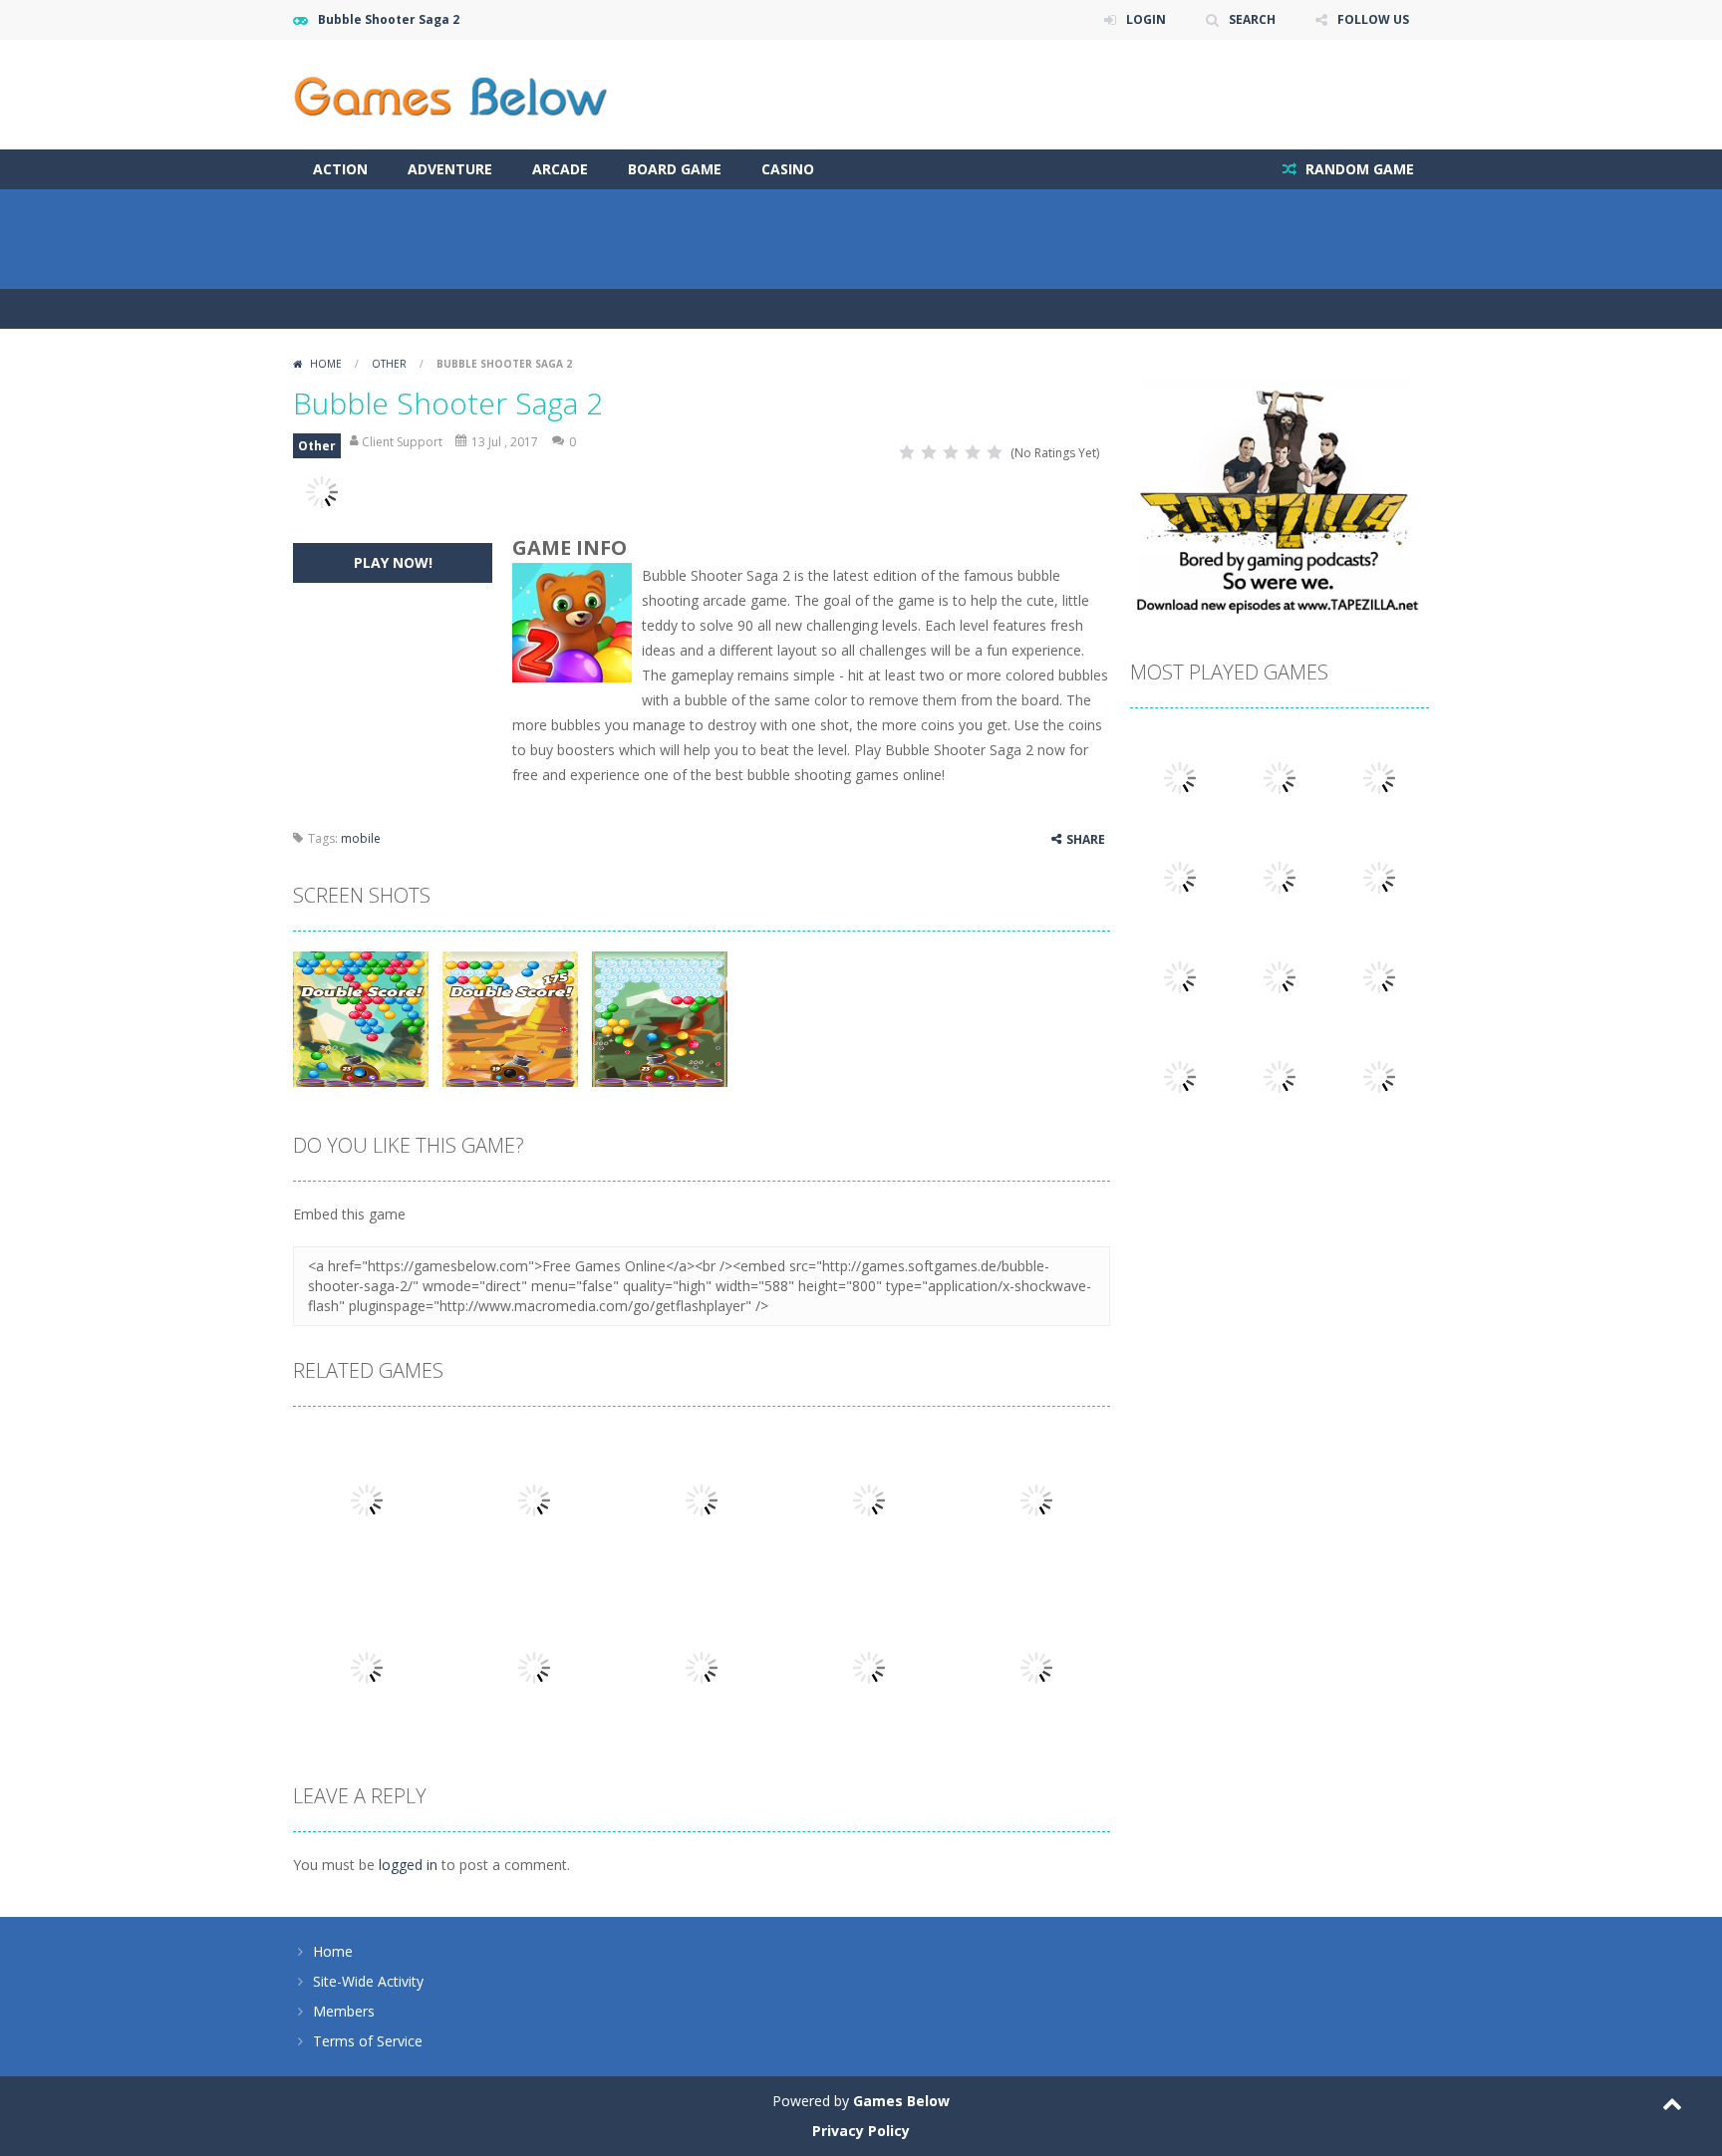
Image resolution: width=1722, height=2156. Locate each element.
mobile (361, 838)
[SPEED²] (1280, 777)
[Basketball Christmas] (1379, 976)
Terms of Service (368, 2041)
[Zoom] (361, 1018)
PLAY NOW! (393, 562)
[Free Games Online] (450, 93)
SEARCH (1252, 19)
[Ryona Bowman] (1379, 876)
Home (326, 364)
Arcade (560, 169)
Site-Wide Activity (368, 1981)
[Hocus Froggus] (1280, 976)
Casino (788, 169)
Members (344, 2011)
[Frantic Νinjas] (1180, 777)
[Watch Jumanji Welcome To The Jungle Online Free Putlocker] (1379, 777)
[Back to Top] (1672, 2106)
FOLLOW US (1373, 19)
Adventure (450, 169)
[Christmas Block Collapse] (1180, 1076)
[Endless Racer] (1379, 1076)
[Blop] (1180, 876)
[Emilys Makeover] (1280, 1076)
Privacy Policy (861, 2131)
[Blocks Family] (1180, 976)
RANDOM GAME (1358, 169)
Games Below (901, 2101)
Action (340, 169)
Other (389, 364)
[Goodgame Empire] (1280, 876)
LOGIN (1146, 19)
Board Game (675, 169)
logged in (408, 1865)
